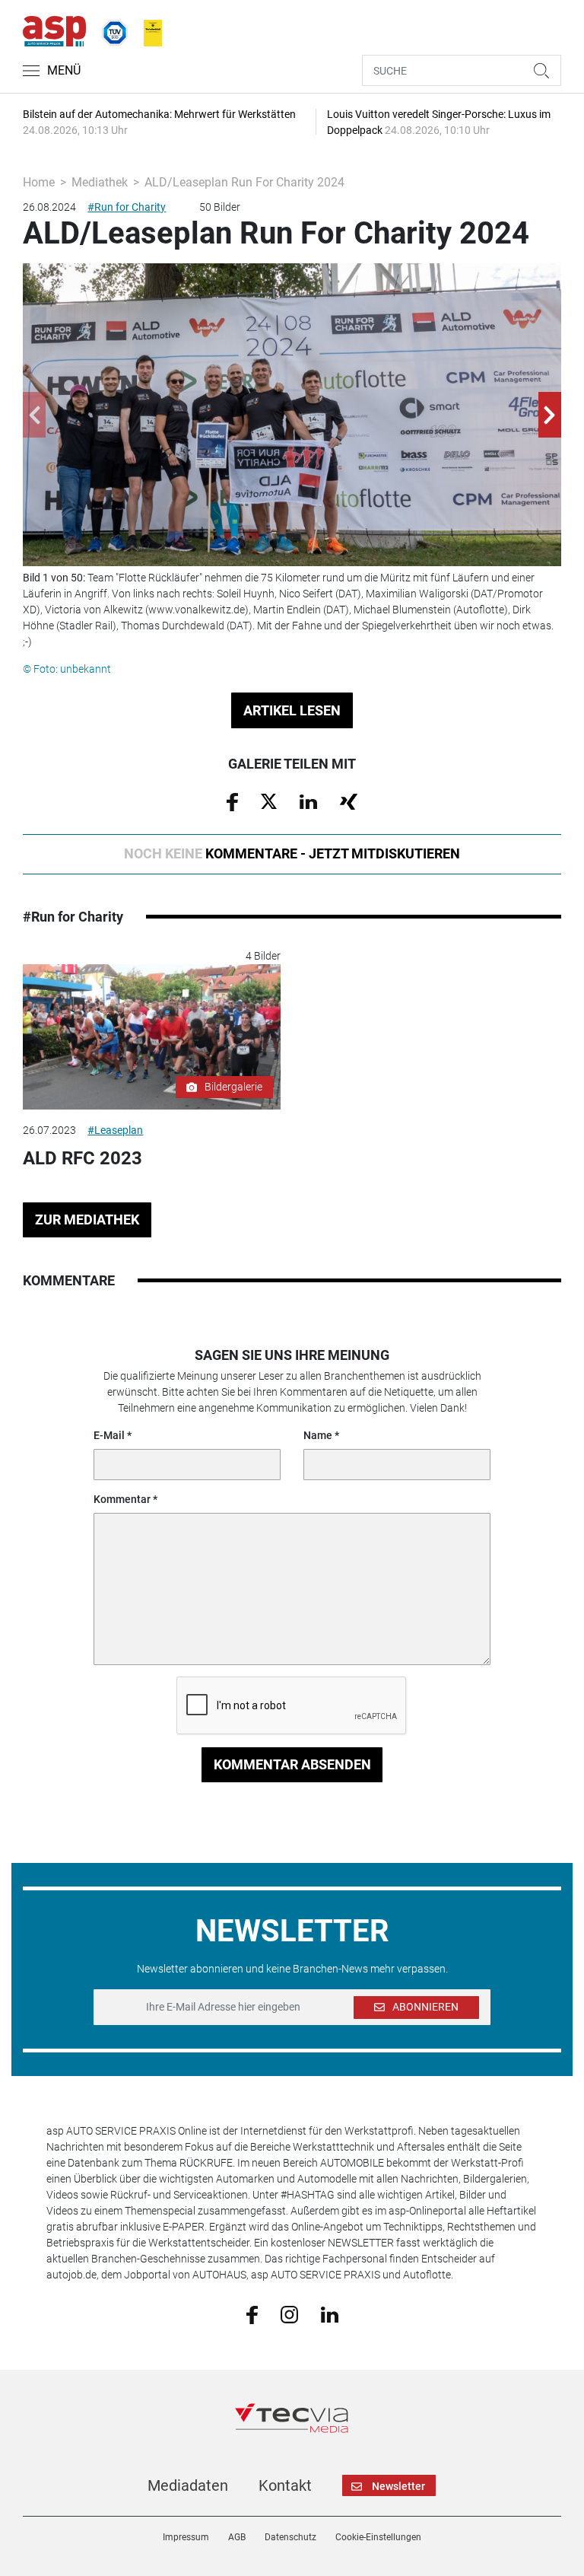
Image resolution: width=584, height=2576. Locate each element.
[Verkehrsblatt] (148, 30)
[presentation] (34, 415)
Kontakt (285, 2485)
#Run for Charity (127, 207)
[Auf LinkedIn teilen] (308, 801)
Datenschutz (290, 2537)
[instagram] (289, 2313)
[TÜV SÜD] (110, 30)
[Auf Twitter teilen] (269, 801)
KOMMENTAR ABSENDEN (292, 1764)
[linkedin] (330, 2313)
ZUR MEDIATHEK (87, 1220)
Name (318, 1435)
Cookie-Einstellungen (378, 2537)
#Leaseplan (115, 1130)
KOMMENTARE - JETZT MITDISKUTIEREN (292, 853)
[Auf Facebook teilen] (232, 801)
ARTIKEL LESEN (292, 710)
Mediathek (100, 182)
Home (39, 182)
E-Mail (109, 1435)
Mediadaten (188, 2485)
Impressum (186, 2537)
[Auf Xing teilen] (349, 801)
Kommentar (122, 1499)
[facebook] (252, 2314)
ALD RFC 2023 (83, 1158)
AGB (237, 2537)
